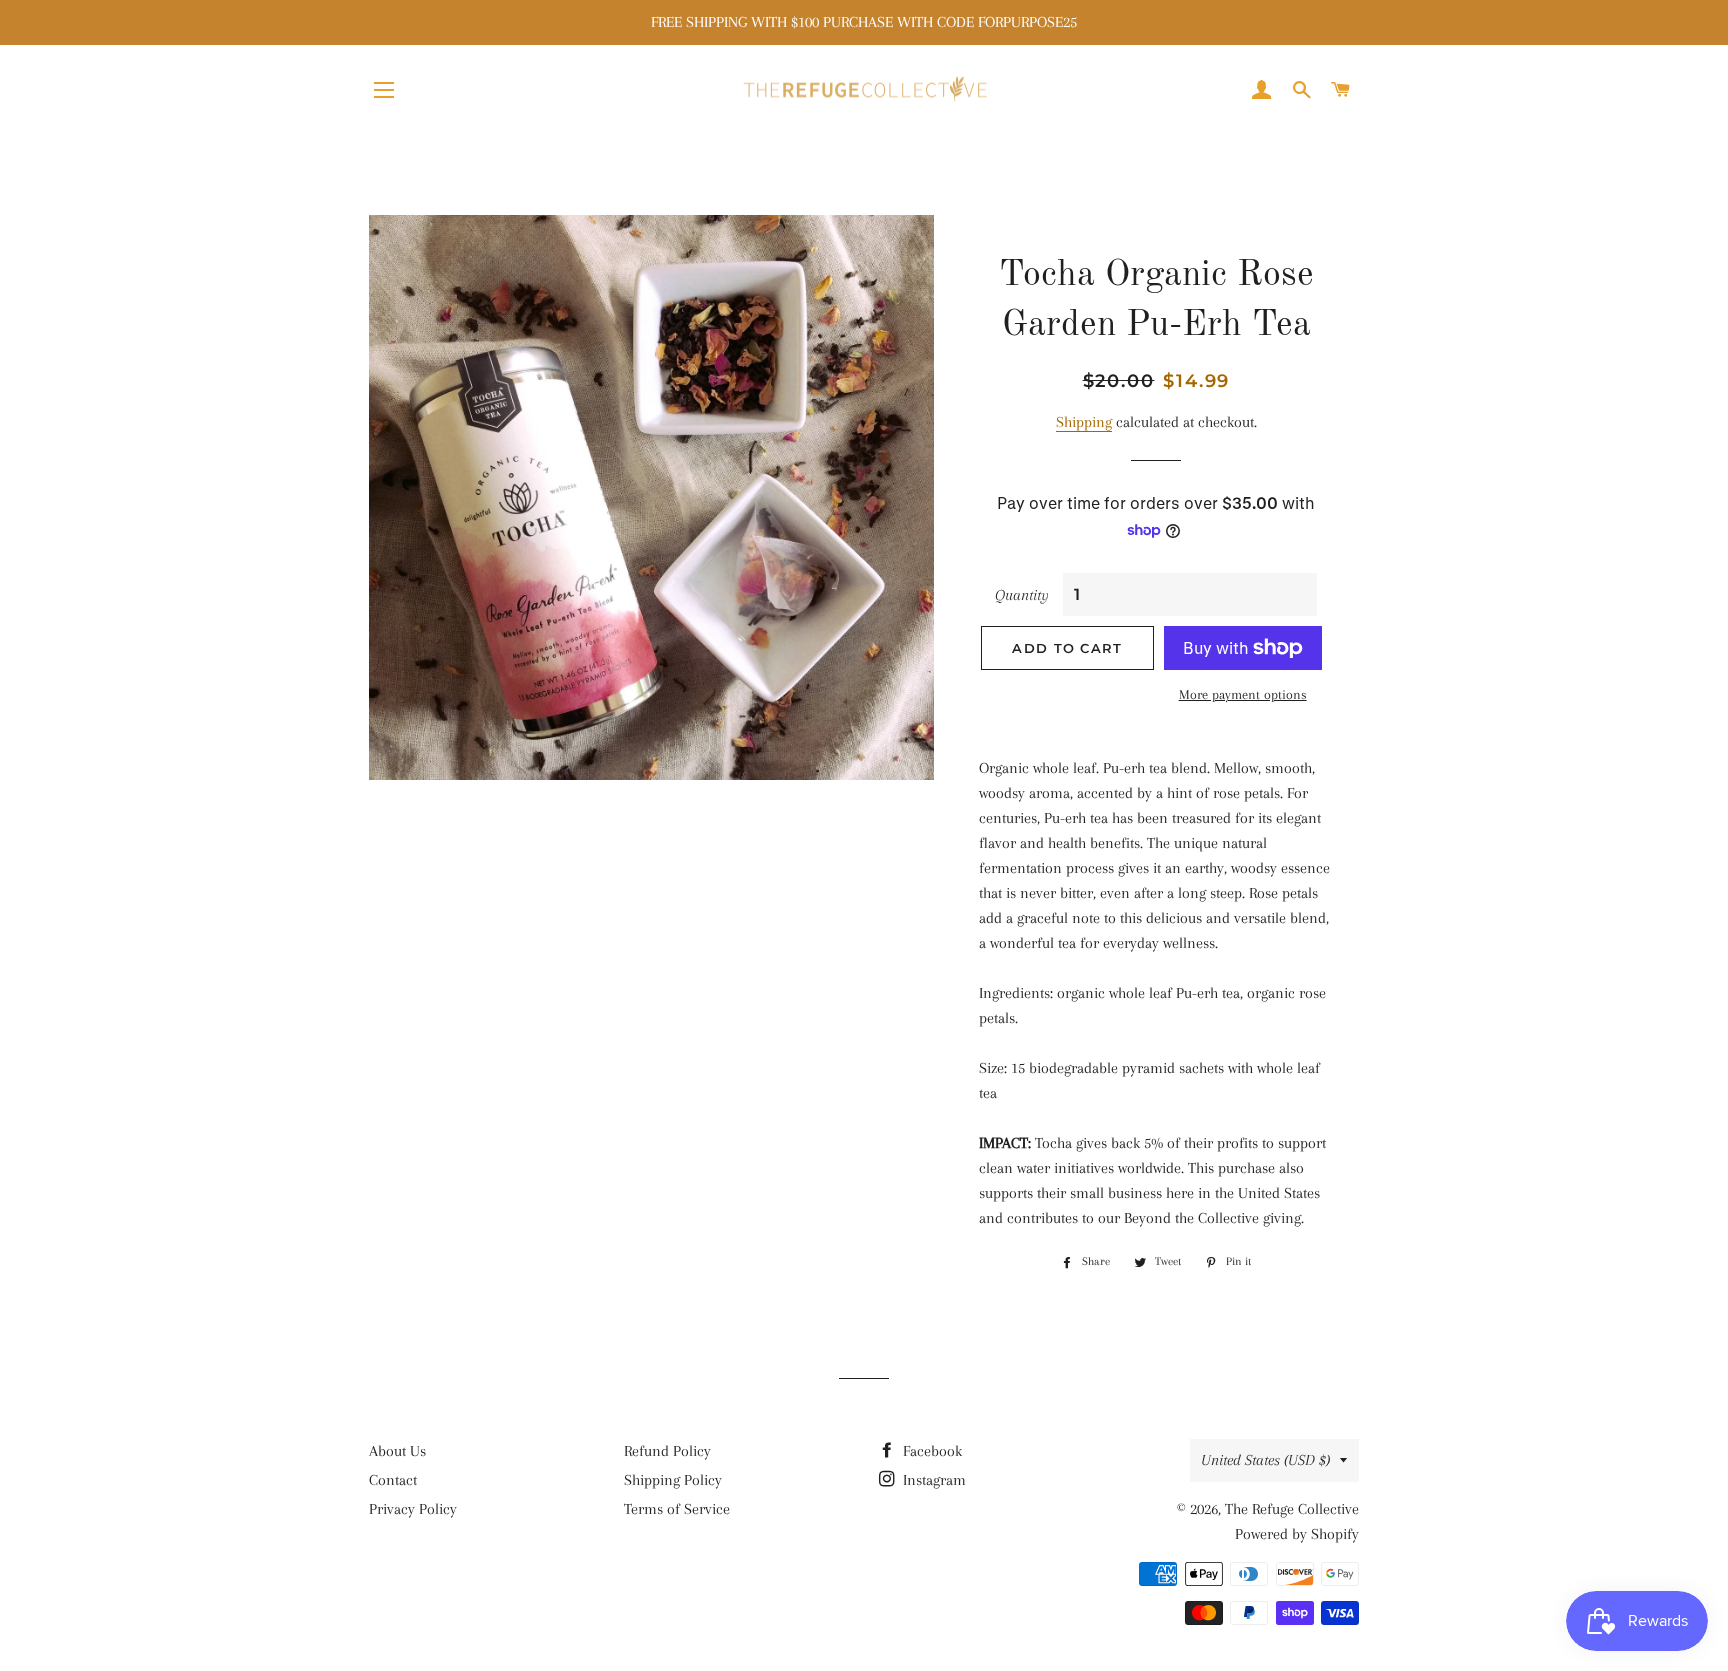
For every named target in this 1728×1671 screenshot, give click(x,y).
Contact (393, 1480)
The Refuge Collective (1292, 1509)
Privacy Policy (413, 1509)
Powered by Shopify (1297, 1534)
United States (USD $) (1265, 1460)
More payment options (1243, 694)
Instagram (932, 1480)
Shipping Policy (673, 1480)
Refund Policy (667, 1451)
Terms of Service (677, 1509)
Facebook (930, 1451)
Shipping (1084, 422)
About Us (397, 1451)
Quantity (1022, 595)
